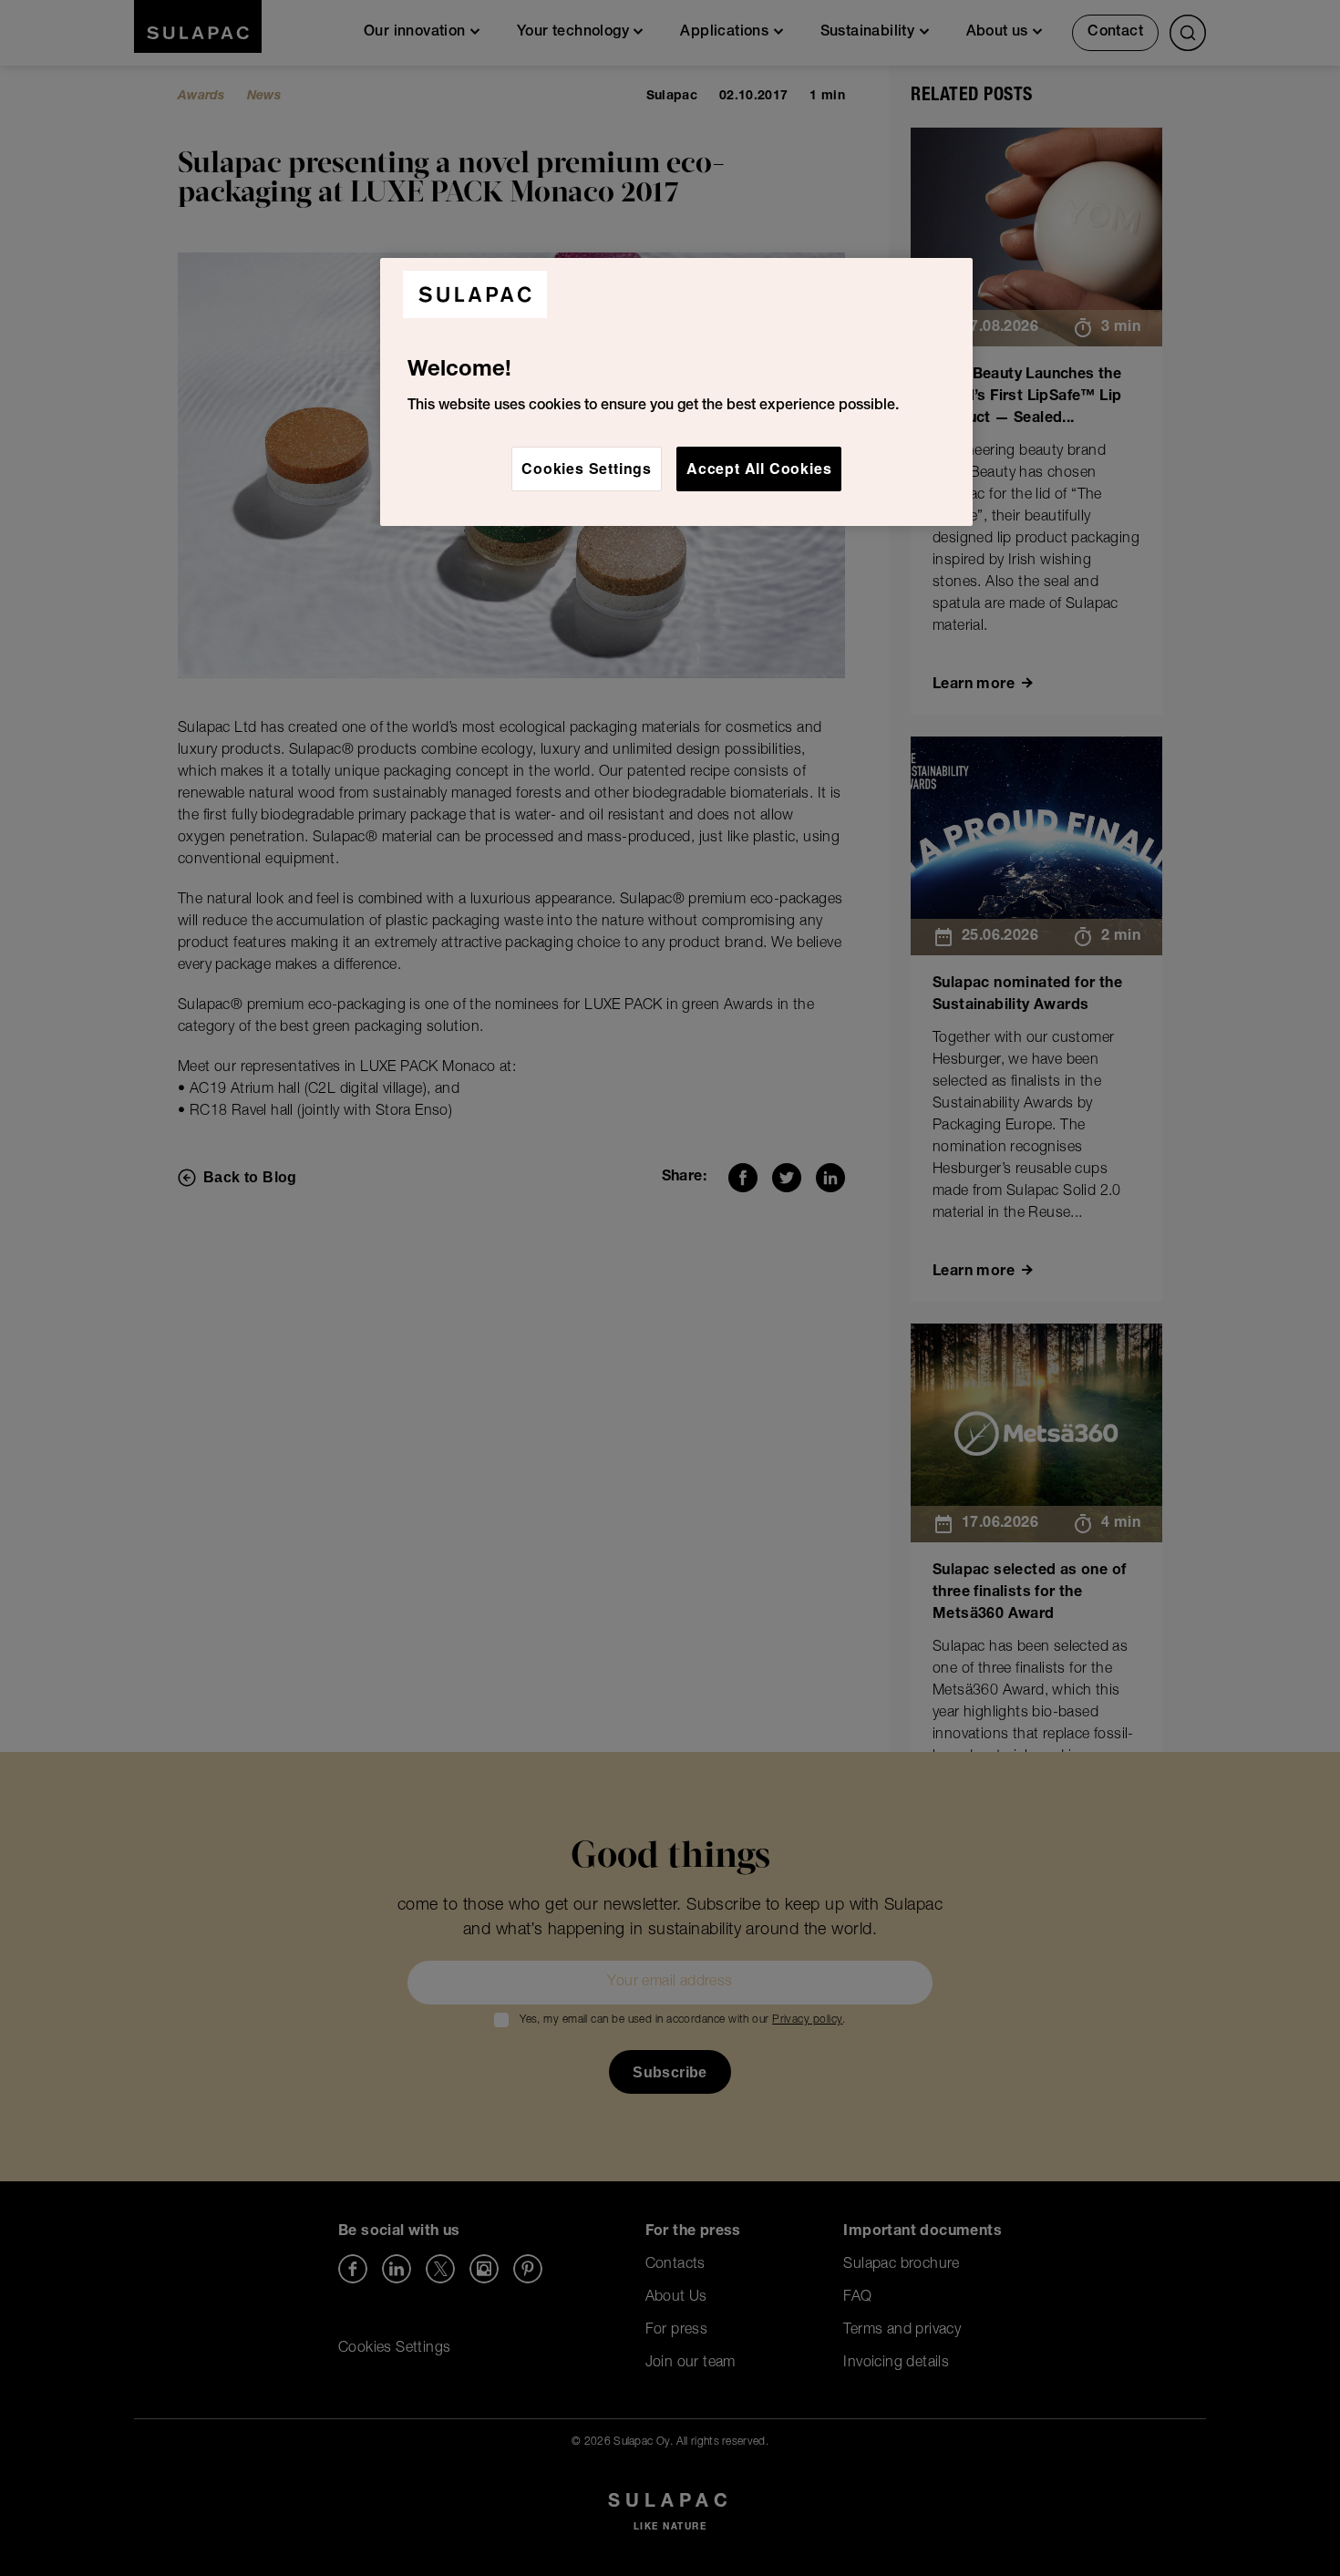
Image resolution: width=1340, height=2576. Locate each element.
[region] (676, 392)
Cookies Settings (587, 468)
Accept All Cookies (759, 468)
